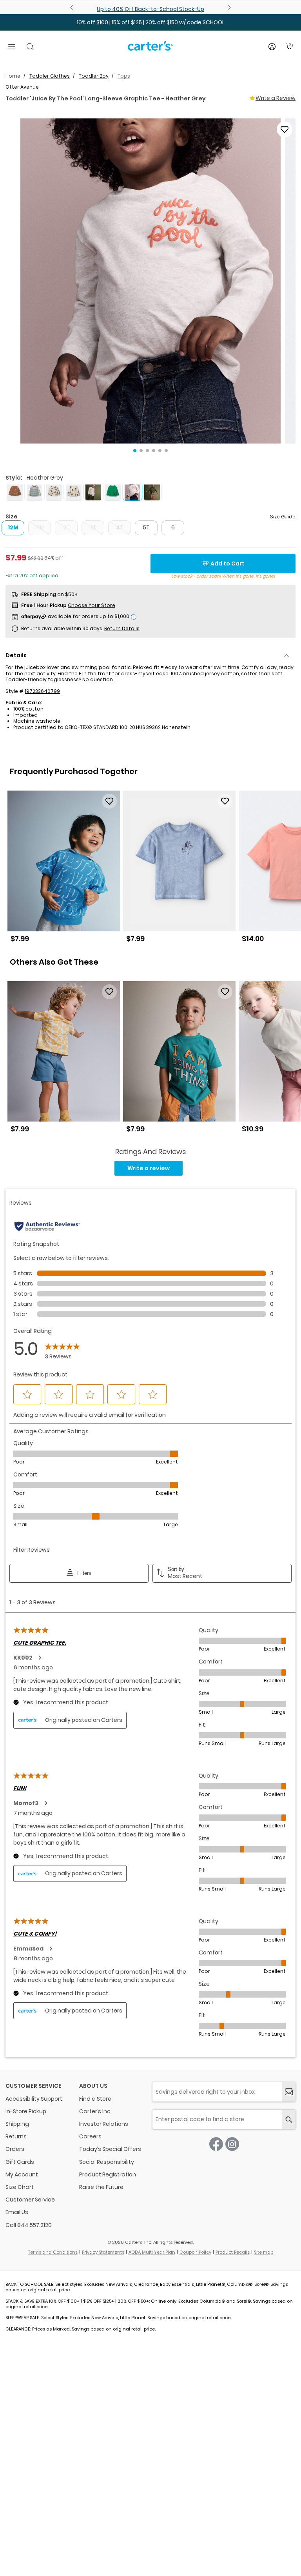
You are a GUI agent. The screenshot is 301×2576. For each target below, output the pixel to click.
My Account (22, 2174)
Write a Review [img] (276, 98)
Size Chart (20, 2187)
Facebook (216, 2144)
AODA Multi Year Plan (152, 2252)
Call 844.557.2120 (29, 2225)
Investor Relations (104, 2124)
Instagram (232, 2144)
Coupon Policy (195, 2252)
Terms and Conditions (53, 2252)
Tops (124, 76)
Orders (15, 2149)
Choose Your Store (92, 605)
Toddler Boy (94, 76)
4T (120, 527)
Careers (90, 2136)
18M (40, 527)
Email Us (17, 2212)
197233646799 (42, 691)
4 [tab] (154, 451)
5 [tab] (160, 451)
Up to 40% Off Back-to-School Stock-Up (150, 9)
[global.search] (289, 2119)
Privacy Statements (103, 2252)
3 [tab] (147, 451)
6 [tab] (166, 451)
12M (13, 527)
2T (66, 527)
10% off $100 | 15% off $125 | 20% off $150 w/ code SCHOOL (151, 22)
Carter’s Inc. (95, 2111)
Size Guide (283, 517)
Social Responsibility (107, 2162)
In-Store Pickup (26, 2111)
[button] (150, 281)
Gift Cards (20, 2162)
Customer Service (30, 2200)
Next (228, 7)
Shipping (17, 2124)
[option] (64, 870)
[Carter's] (150, 49)
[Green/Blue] (113, 491)
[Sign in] (272, 47)
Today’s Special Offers (110, 2149)
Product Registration (108, 2174)
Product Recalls (233, 2252)
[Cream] (54, 491)
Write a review (149, 1168)
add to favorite (285, 129)
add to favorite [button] (109, 801)
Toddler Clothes (50, 76)
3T (93, 527)
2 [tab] (141, 451)
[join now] (289, 2092)
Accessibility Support (34, 2099)
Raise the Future (101, 2187)
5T (146, 527)
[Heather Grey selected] (132, 491)
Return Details (122, 628)
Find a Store (95, 2099)
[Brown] (15, 491)
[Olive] (152, 491)
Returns (16, 2136)
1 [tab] (135, 451)
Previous (73, 7)
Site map (264, 2252)
